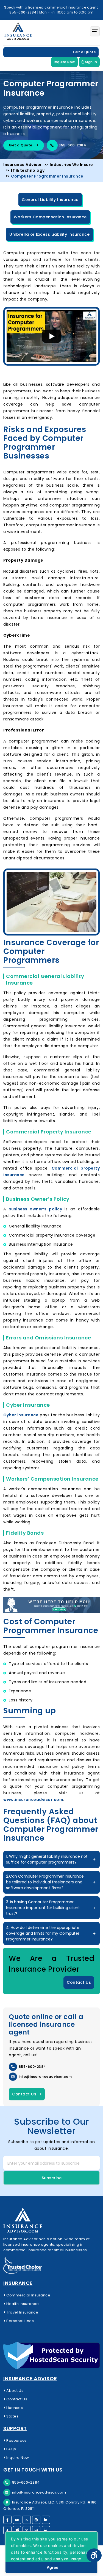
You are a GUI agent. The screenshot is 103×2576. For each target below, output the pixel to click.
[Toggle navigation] (95, 31)
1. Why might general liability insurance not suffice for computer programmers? (47, 1859)
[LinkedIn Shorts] (46, 2530)
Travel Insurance (22, 2312)
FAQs (11, 2449)
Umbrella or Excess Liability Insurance (49, 234)
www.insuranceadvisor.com (33, 1800)
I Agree (51, 2567)
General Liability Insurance (50, 200)
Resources (16, 2440)
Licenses (14, 2408)
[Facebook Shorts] (7, 2530)
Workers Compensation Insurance (50, 217)
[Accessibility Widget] (94, 2555)
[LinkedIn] (46, 2520)
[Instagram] (36, 2520)
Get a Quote (85, 52)
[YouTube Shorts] (17, 2530)
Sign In (91, 62)
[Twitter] (27, 2520)
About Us (14, 2391)
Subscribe (52, 2178)
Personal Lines (20, 2321)
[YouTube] (17, 2520)
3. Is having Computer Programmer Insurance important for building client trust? (43, 1908)
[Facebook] (7, 2520)
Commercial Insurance (28, 2295)
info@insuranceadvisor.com (45, 2077)
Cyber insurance (21, 1415)
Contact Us (79, 1982)
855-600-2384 (72, 145)
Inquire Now (64, 62)
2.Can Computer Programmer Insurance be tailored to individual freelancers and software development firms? (45, 1882)
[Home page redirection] (51, 2220)
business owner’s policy (35, 1209)
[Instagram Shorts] (36, 2530)
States (12, 2416)
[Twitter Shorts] (27, 2530)
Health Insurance (22, 2304)
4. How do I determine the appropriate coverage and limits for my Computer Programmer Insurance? (43, 1933)
